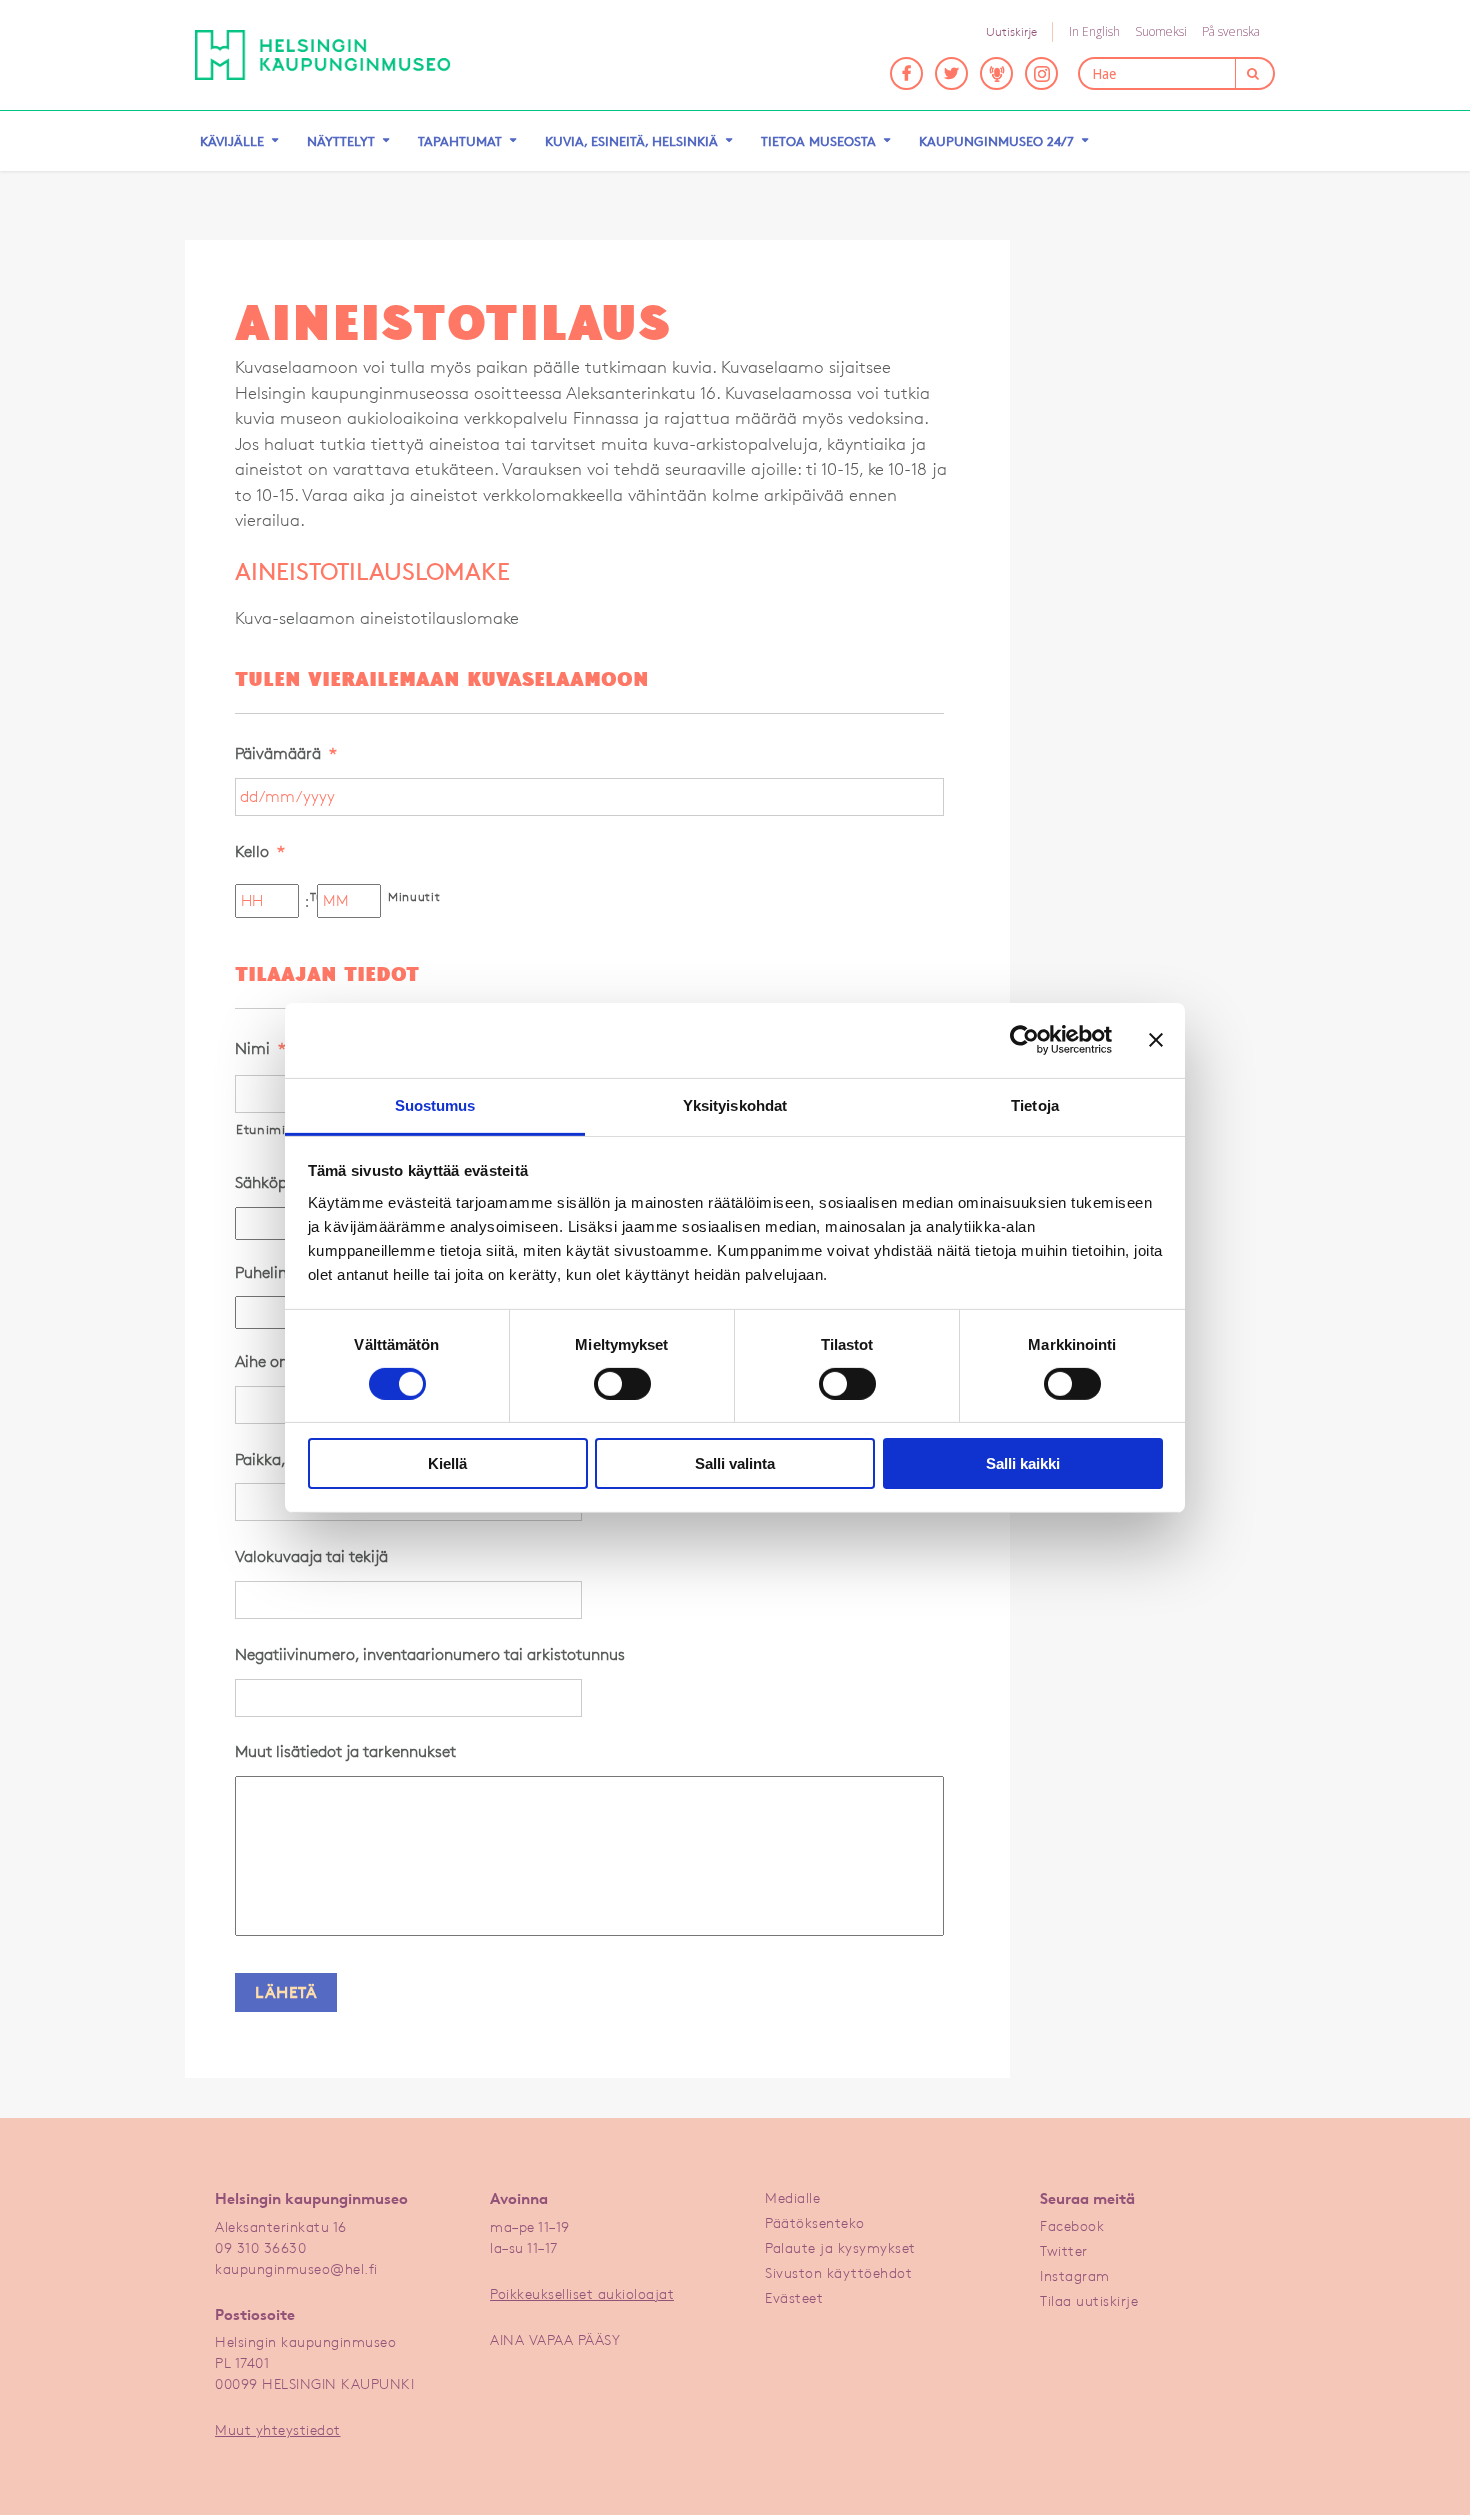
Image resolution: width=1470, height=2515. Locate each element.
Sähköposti (282, 1182)
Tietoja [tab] (1035, 1104)
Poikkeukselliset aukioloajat (582, 2293)
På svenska (1231, 31)
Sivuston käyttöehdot (838, 2272)
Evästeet (794, 2297)
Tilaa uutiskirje (1089, 2300)
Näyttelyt (341, 141)
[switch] (622, 1384)
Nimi (260, 1048)
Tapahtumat (460, 141)
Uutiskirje (1011, 31)
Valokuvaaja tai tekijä (311, 1556)
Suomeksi (1161, 31)
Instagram (1075, 2275)
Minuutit (412, 896)
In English (1094, 31)
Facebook (1072, 2225)
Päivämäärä (286, 753)
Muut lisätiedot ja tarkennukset (345, 1751)
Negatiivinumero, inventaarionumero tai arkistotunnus (430, 1654)
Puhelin (269, 1272)
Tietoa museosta (818, 141)
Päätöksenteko (815, 2222)
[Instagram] (1041, 73)
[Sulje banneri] (1156, 1040)
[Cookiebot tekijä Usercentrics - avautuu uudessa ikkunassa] (1024, 1040)
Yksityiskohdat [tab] (735, 1104)
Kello (260, 851)
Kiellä (447, 1463)
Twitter (1064, 2250)
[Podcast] (996, 73)
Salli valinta (735, 1463)
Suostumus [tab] (435, 1104)
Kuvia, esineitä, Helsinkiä (631, 141)
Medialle (792, 2197)
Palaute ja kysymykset (840, 2247)
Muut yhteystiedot (278, 2429)
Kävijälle (232, 141)
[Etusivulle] (323, 55)
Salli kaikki (1023, 1463)
